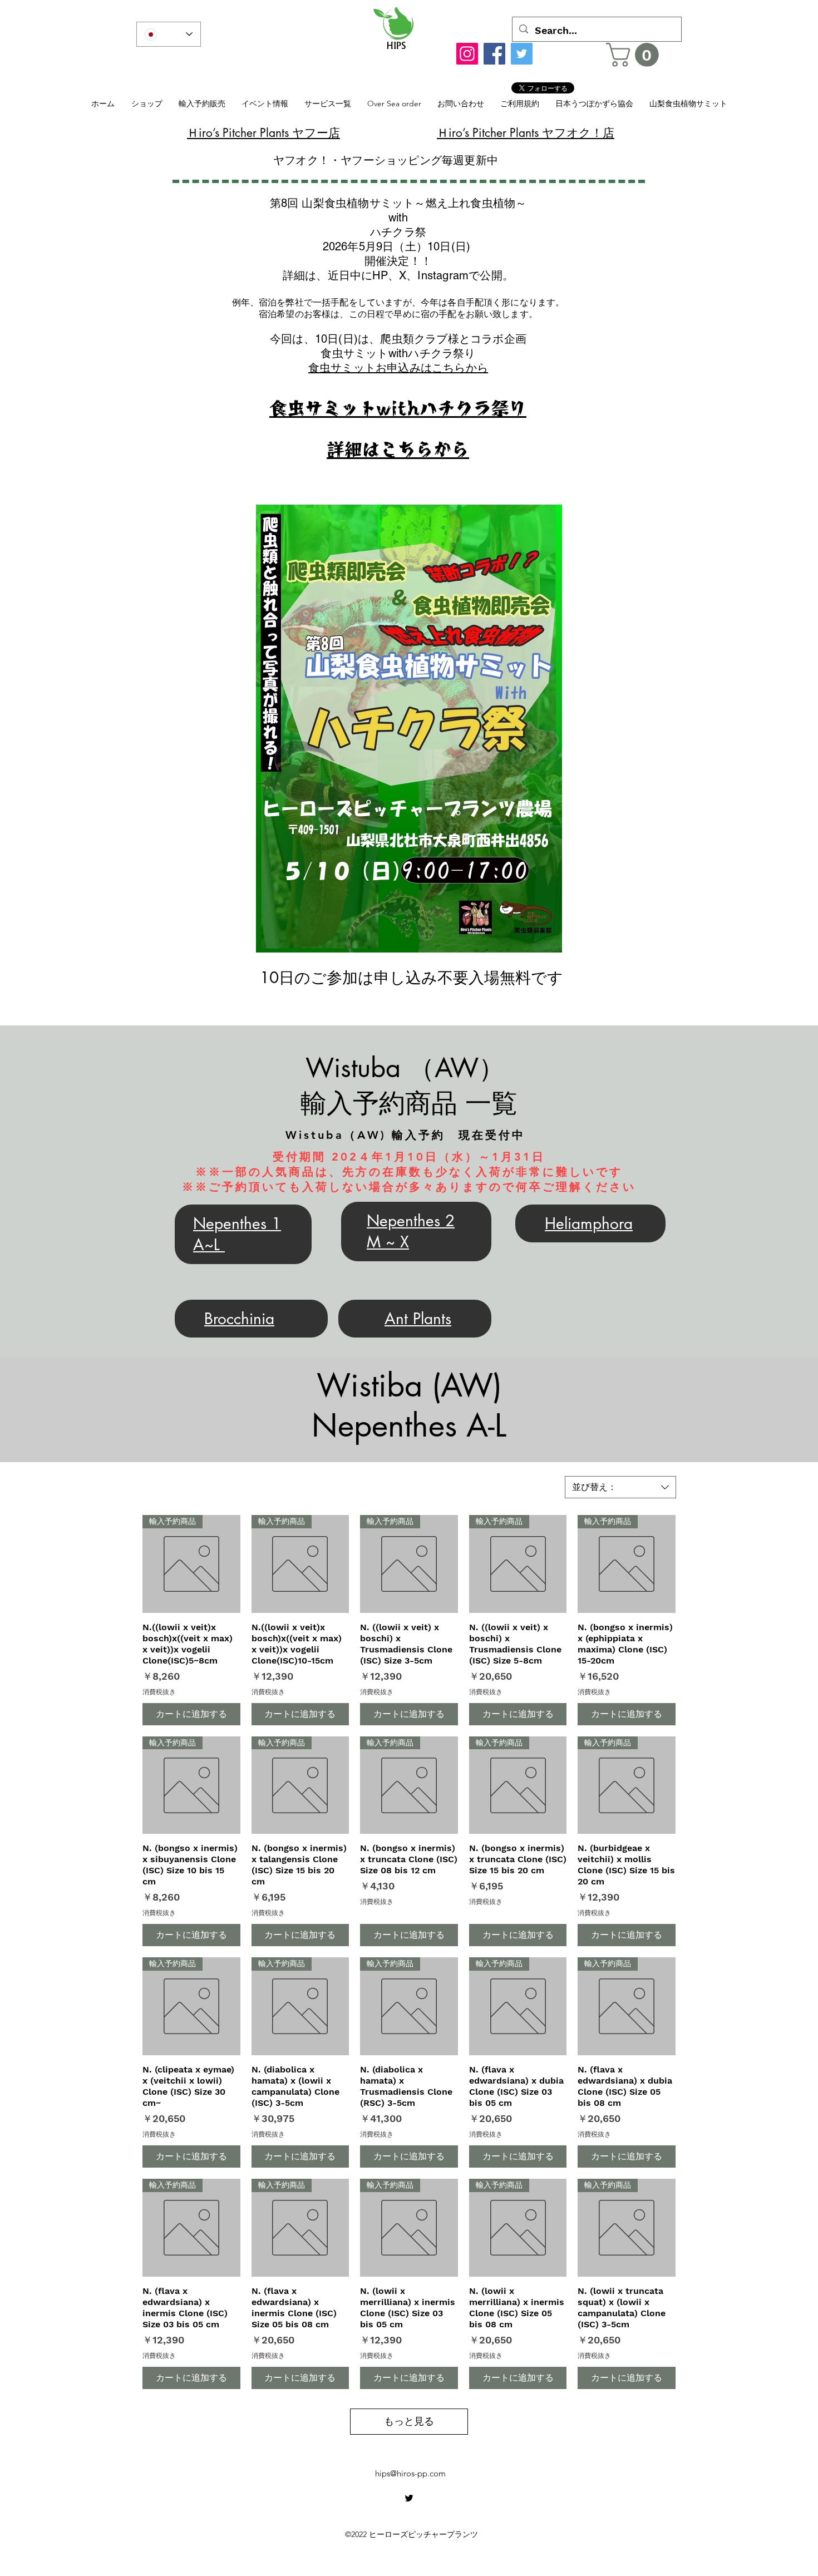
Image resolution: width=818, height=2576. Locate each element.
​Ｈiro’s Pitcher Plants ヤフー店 (263, 133)
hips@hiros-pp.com (410, 2473)
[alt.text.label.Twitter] (409, 2498)
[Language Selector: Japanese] (169, 34)
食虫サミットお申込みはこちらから (398, 368)
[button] (635, 55)
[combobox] (620, 1487)
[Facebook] (494, 54)
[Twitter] (522, 54)
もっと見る (409, 2421)
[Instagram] (467, 54)
